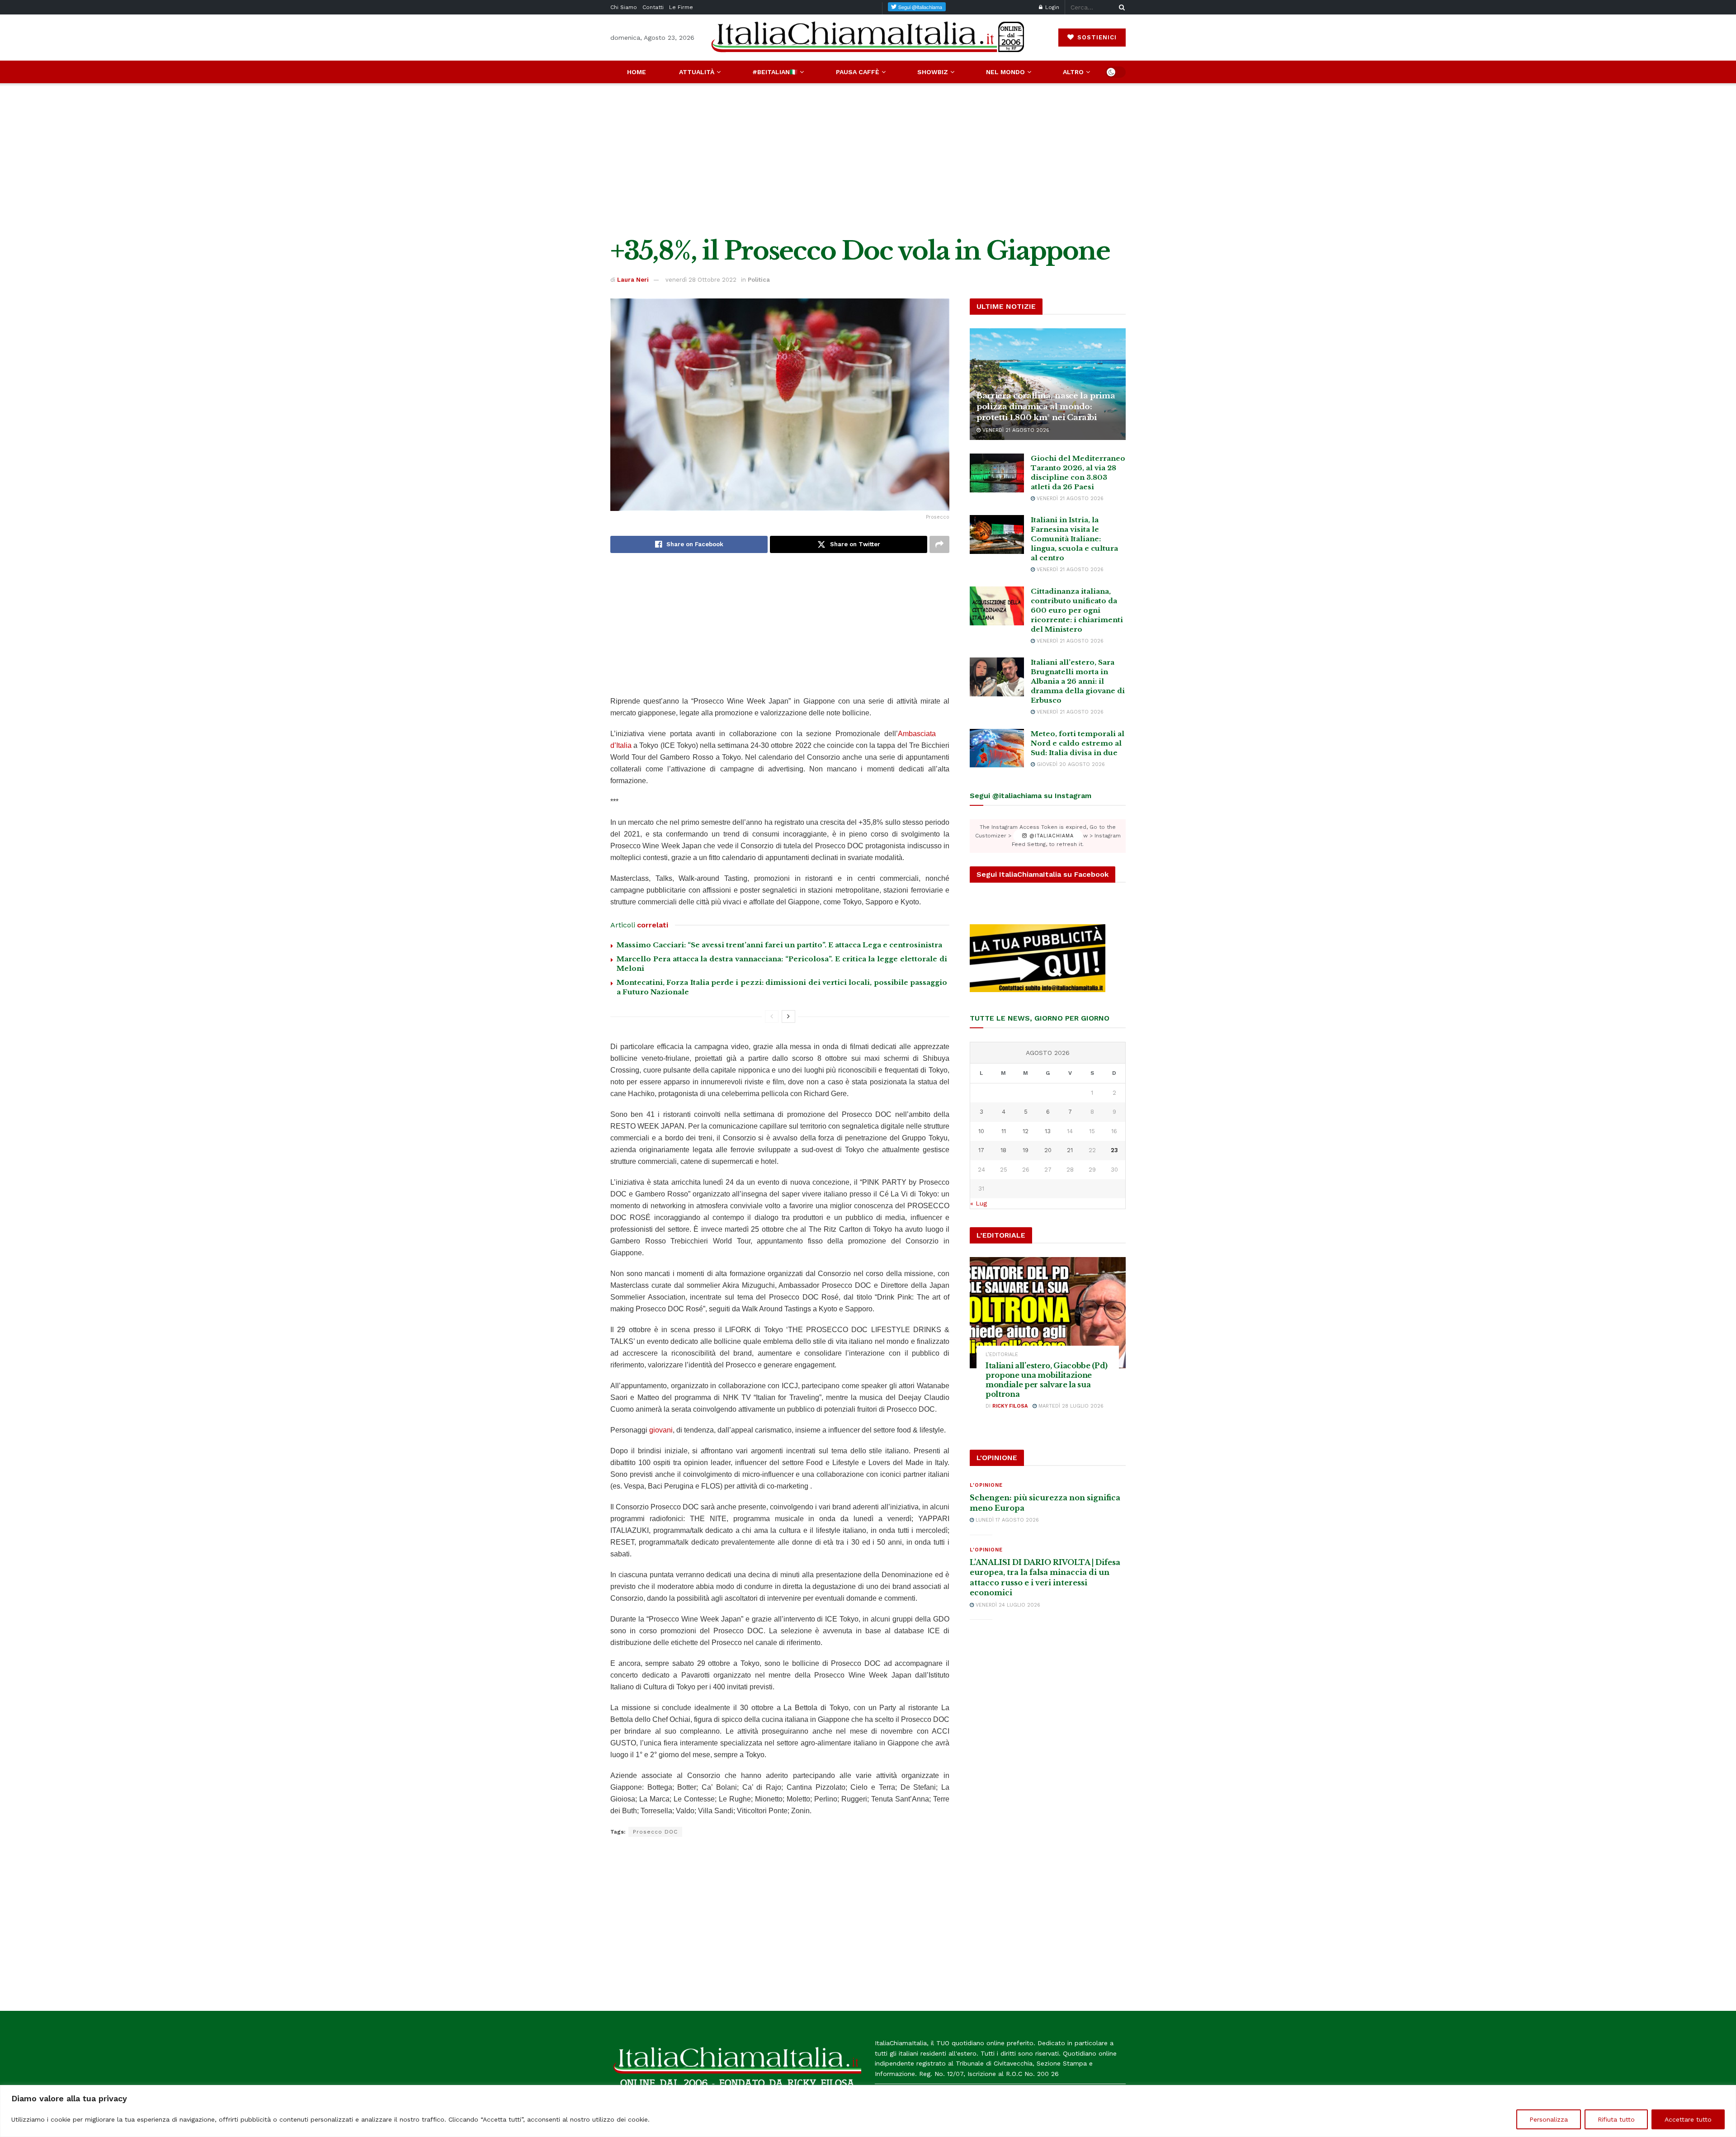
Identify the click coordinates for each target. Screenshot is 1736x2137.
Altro (1073, 72)
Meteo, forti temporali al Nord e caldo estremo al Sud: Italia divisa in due (1078, 743)
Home (637, 72)
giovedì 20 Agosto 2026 (1070, 764)
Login (1051, 7)
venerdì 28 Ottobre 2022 (701, 280)
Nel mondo (1005, 72)
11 (1004, 1131)
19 (1026, 1150)
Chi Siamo (624, 7)
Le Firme (681, 7)
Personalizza (1549, 2119)
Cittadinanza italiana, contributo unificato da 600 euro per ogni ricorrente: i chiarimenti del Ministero (1077, 610)
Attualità (697, 72)
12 (1026, 1131)
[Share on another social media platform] (939, 544)
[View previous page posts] (772, 1016)
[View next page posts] (788, 1016)
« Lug (979, 1203)
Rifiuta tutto (1616, 2119)
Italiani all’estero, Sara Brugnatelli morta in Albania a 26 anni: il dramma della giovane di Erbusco (1078, 681)
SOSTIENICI (1096, 37)
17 (981, 1150)
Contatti (653, 7)
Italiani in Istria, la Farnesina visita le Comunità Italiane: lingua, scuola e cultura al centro (1074, 539)
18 (1003, 1150)
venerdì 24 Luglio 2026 (1007, 1605)
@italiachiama (1050, 836)
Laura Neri (633, 280)
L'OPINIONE (986, 1485)
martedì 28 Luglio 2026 (1070, 1406)
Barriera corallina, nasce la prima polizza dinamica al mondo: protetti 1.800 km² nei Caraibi (1046, 407)
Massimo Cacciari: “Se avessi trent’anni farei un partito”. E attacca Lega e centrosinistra (779, 945)
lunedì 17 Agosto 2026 (1006, 1520)
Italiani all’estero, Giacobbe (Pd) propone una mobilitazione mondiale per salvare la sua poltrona (1047, 1380)
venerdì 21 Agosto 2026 (1015, 430)
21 (1070, 1150)
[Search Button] (1120, 7)
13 (1048, 1131)
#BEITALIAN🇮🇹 (775, 72)
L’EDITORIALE (1002, 1355)
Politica (759, 280)
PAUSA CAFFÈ (858, 72)
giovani (661, 1430)
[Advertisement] (868, 160)
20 (1048, 1150)
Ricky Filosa (1010, 1406)
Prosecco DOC (655, 1832)
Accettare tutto (1688, 2119)
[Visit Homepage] (868, 37)
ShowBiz (933, 72)
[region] (868, 2111)
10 (981, 1131)
